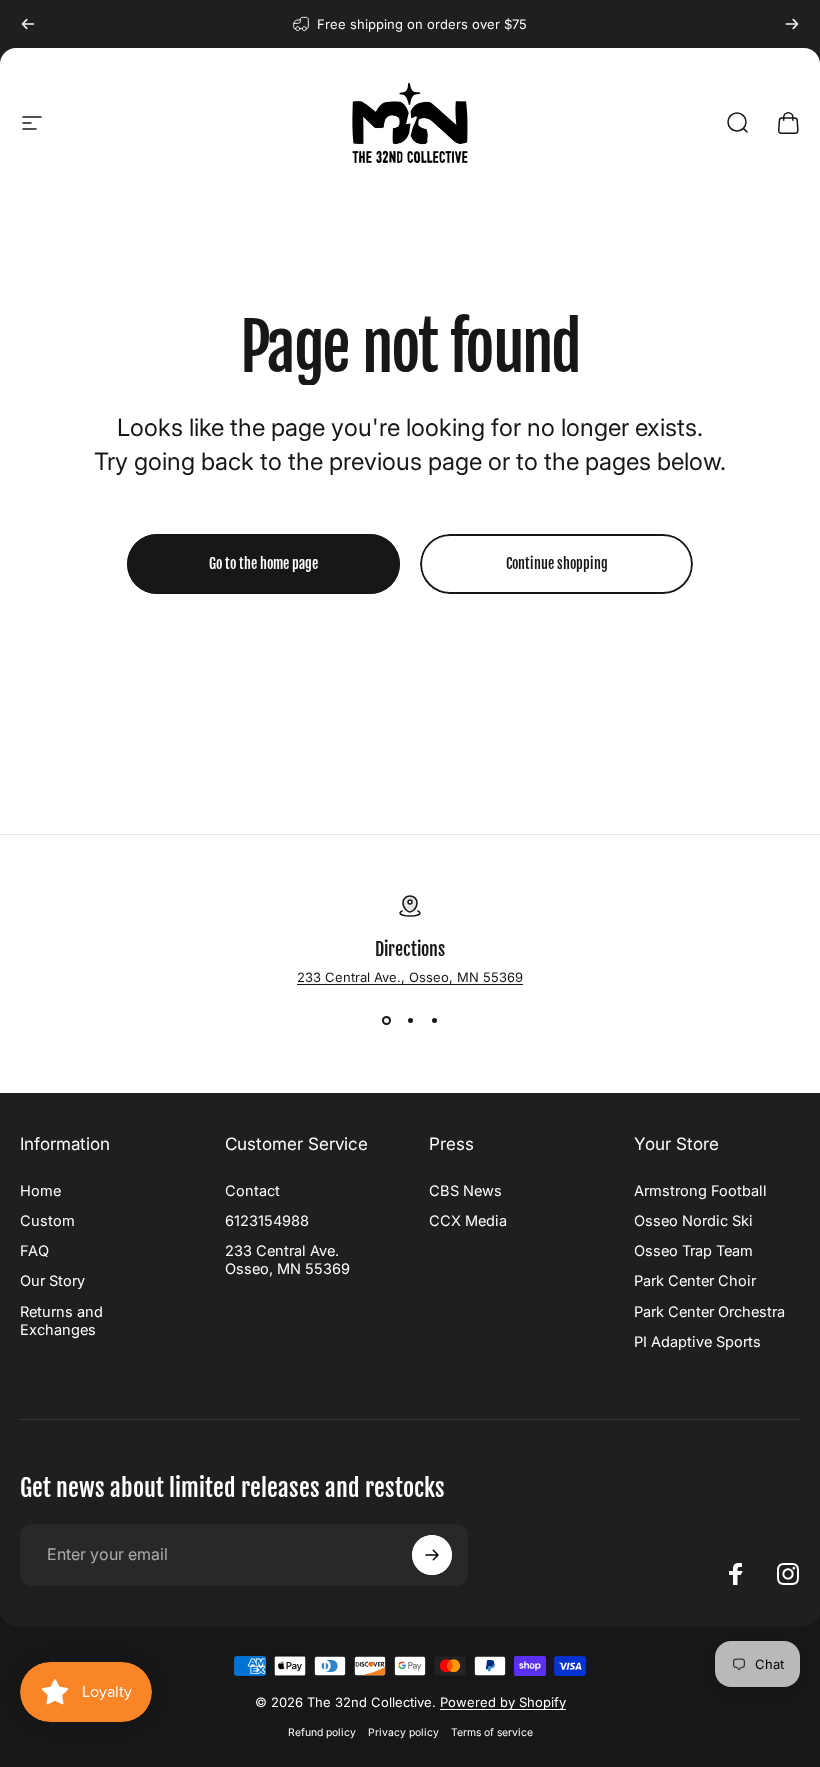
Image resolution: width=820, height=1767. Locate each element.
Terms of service (492, 1732)
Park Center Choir (695, 1281)
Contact (252, 1191)
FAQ (34, 1251)
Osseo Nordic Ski (693, 1221)
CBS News (465, 1191)
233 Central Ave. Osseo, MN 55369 (287, 1260)
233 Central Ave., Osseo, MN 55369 (410, 977)
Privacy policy (403, 1732)
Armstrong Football (700, 1191)
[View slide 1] (386, 1021)
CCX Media (468, 1221)
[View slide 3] (434, 1021)
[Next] (792, 24)
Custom (47, 1221)
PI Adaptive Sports (697, 1342)
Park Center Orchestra (709, 1312)
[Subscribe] (432, 1555)
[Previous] (28, 24)
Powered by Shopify (503, 1702)
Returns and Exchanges (61, 1321)
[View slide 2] (410, 1021)
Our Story (52, 1281)
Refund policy (322, 1732)
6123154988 (267, 1221)
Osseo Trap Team (693, 1251)
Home (40, 1191)
